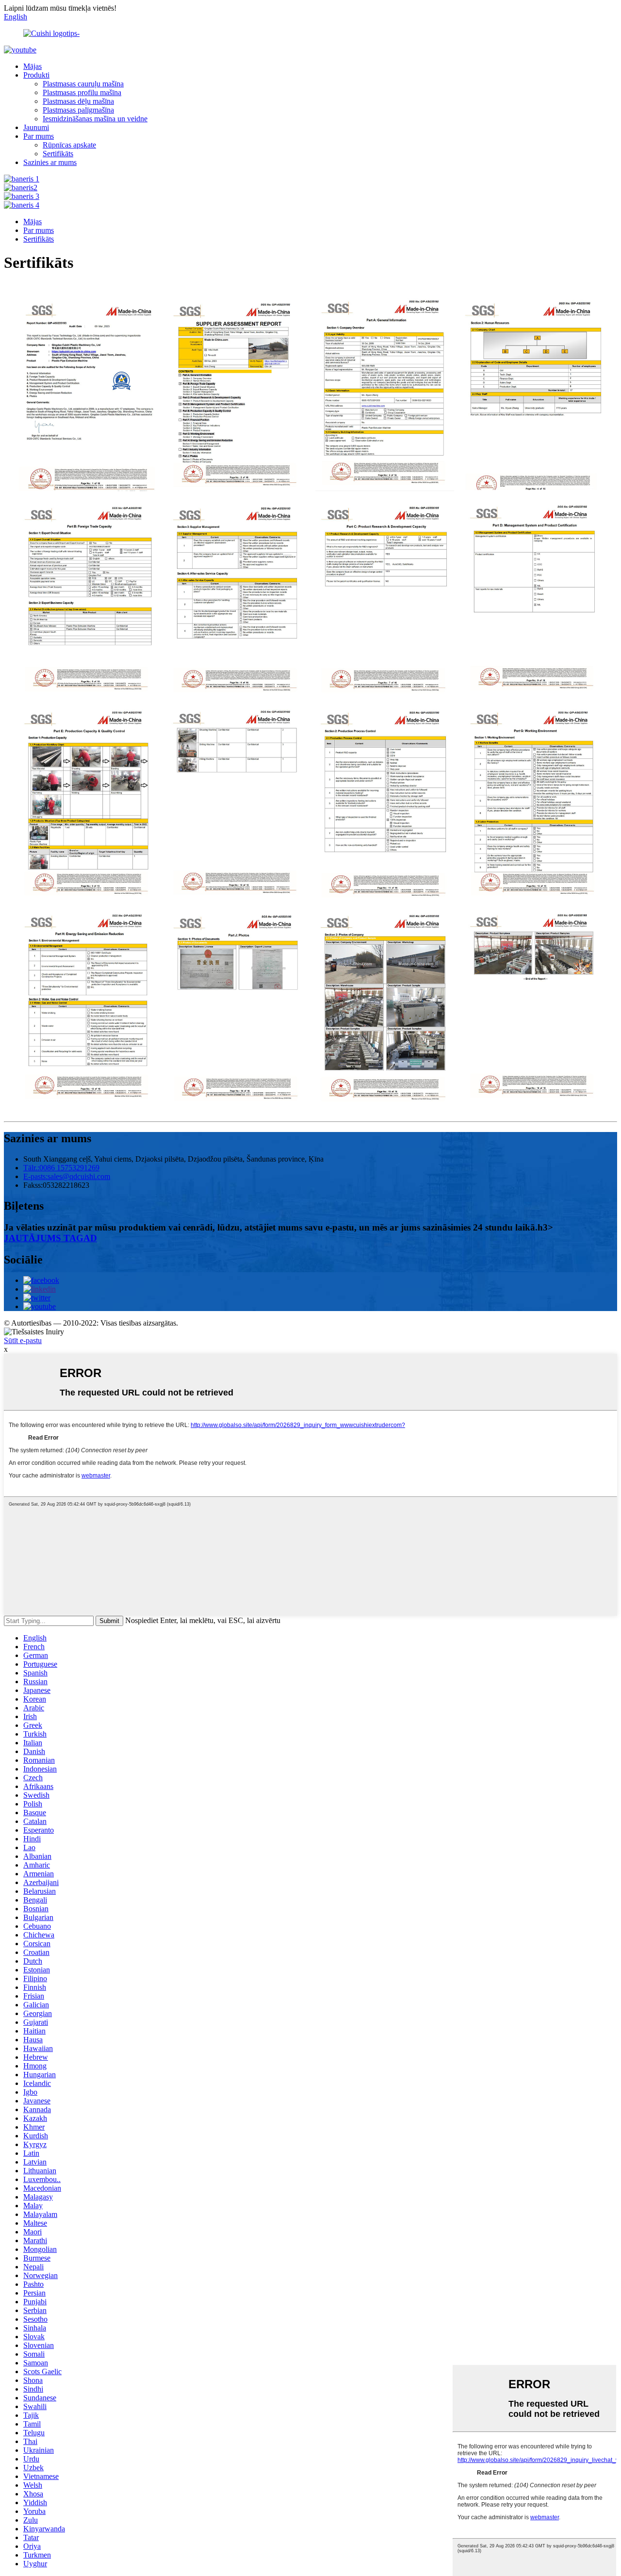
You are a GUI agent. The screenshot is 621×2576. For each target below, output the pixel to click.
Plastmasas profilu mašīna (82, 92)
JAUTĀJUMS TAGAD (50, 1238)
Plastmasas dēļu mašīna (78, 101)
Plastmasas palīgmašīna (78, 110)
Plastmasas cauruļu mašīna (83, 84)
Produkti (36, 75)
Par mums (39, 136)
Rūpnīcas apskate (69, 145)
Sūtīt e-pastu (23, 1340)
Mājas (33, 66)
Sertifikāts (58, 154)
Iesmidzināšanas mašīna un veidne (95, 119)
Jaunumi (36, 127)
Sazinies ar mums (50, 162)
